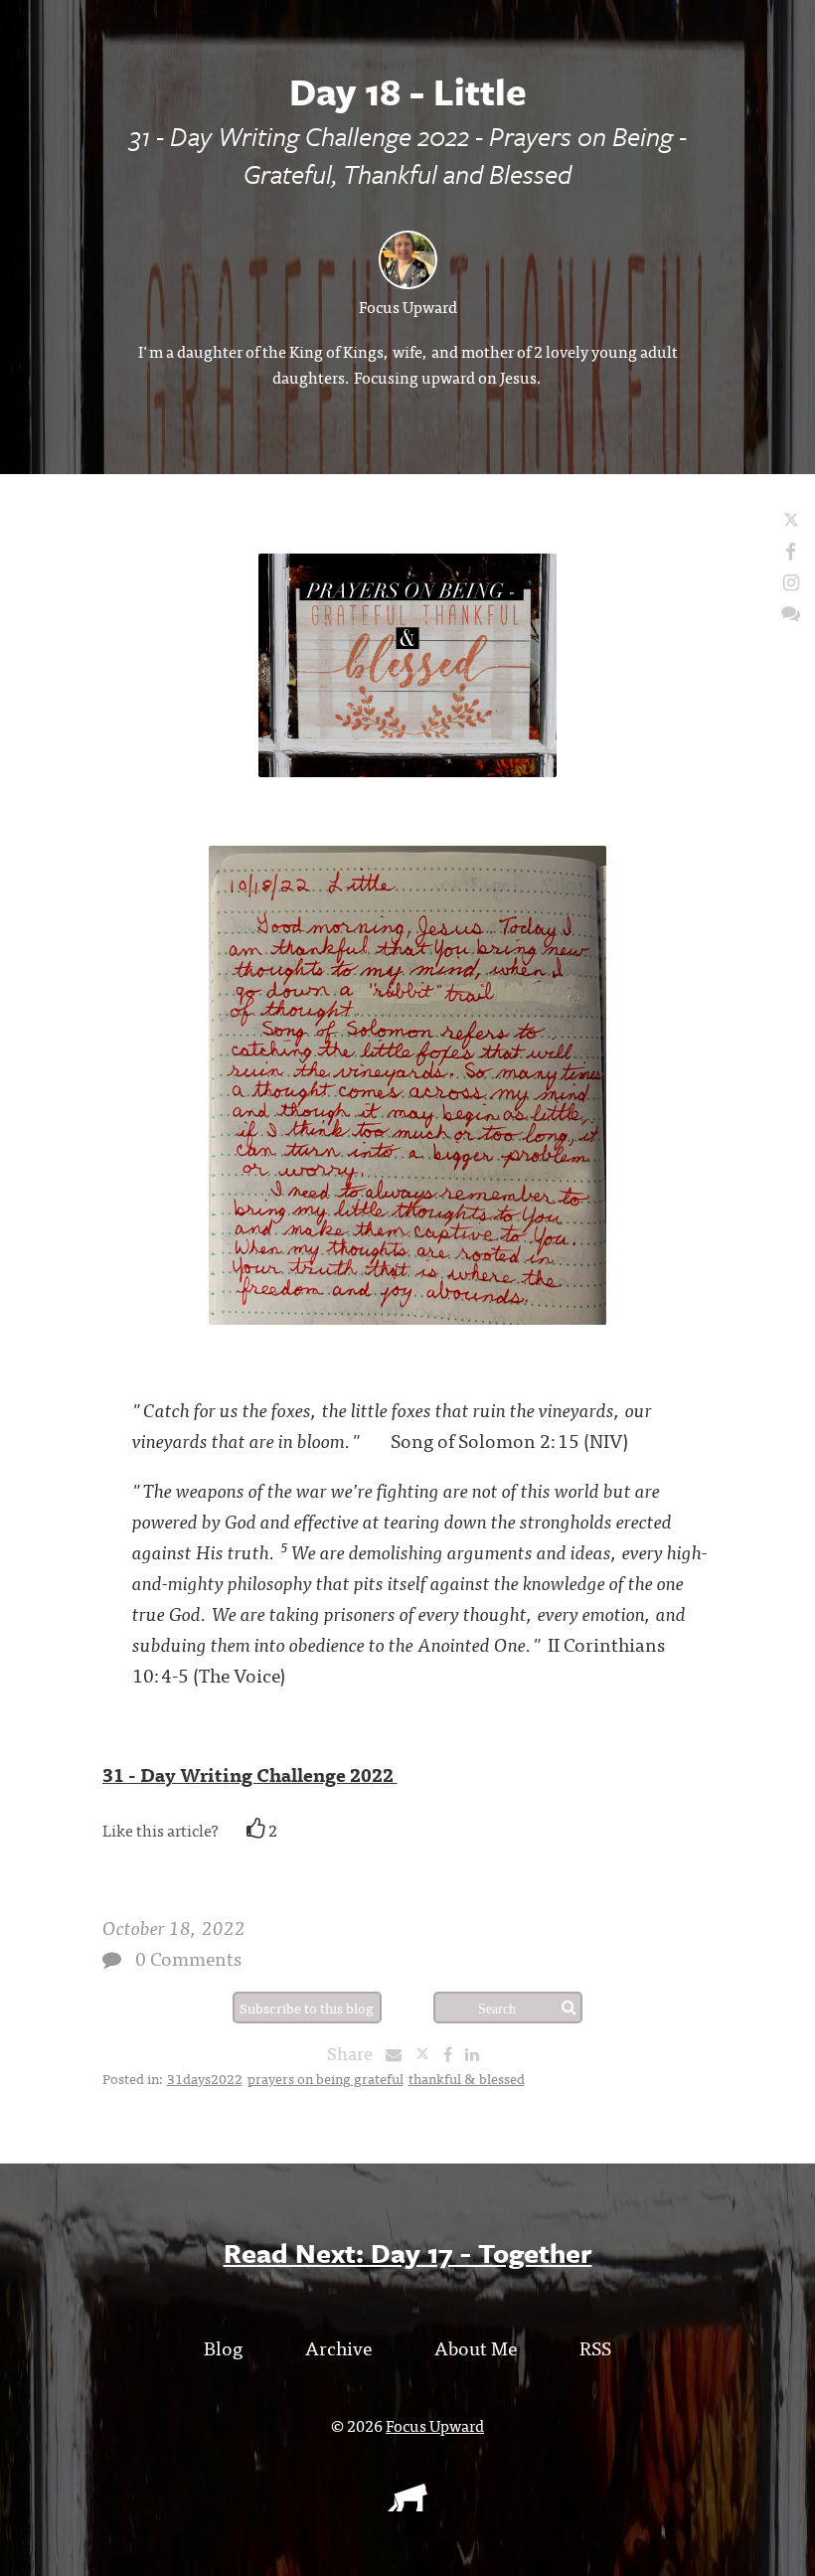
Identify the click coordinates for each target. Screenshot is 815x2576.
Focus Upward (408, 306)
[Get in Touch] (791, 612)
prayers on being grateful (326, 2078)
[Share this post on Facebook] (453, 2053)
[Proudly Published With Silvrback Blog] (407, 2504)
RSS (595, 2347)
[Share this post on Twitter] (429, 2053)
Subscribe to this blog (307, 2008)
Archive (338, 2347)
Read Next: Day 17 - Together (408, 2253)
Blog (223, 2347)
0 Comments (188, 1957)
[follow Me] (791, 519)
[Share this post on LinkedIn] (477, 2053)
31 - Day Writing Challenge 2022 (250, 1773)
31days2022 (205, 2078)
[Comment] (112, 1959)
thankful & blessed (467, 2078)
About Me (476, 2347)
